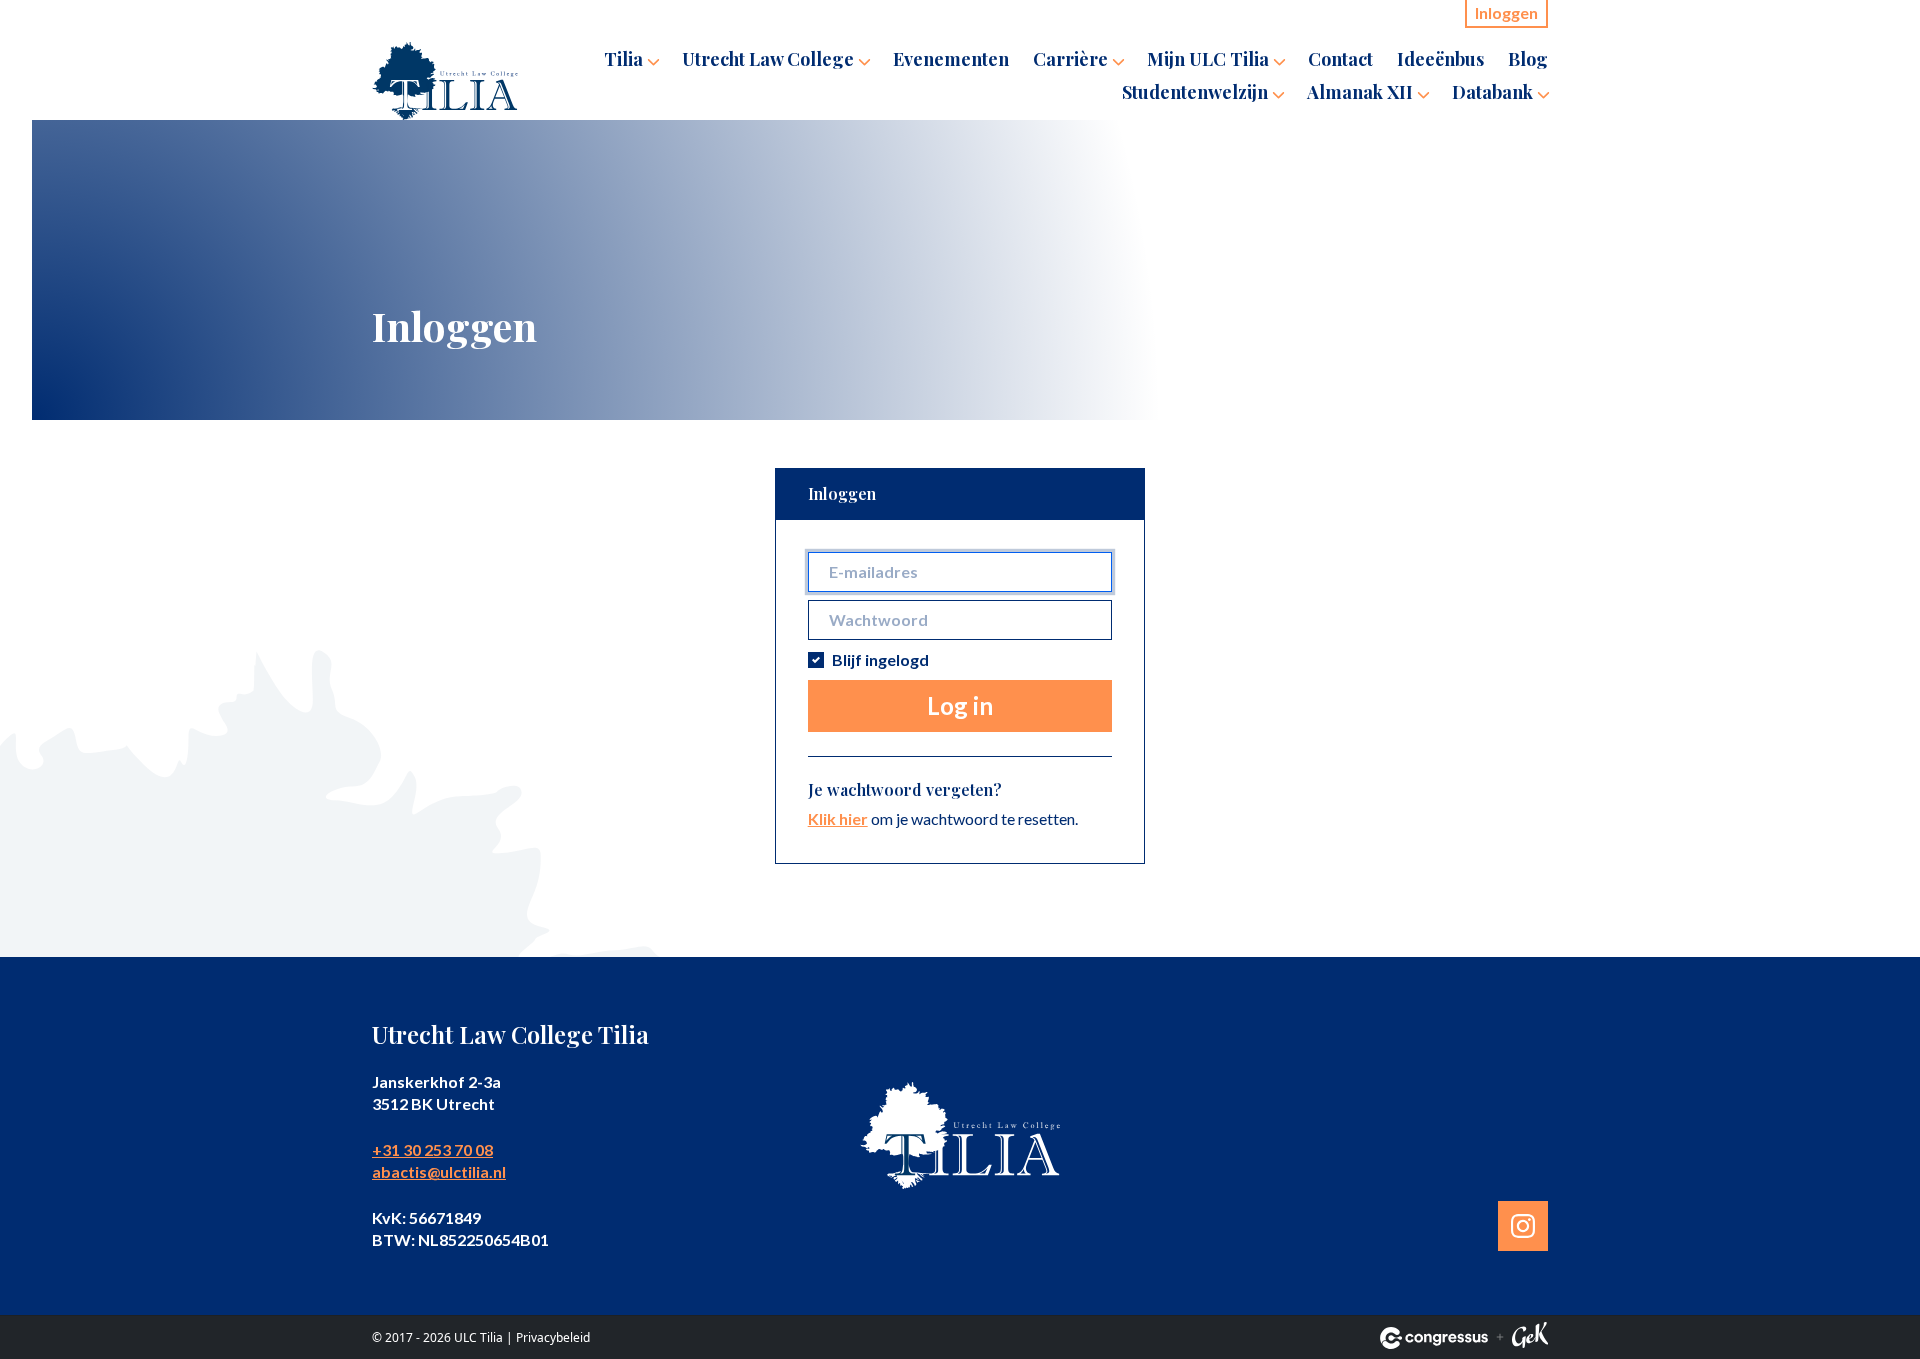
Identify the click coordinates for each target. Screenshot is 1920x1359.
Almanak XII (1360, 92)
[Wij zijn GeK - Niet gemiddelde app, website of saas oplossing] (1530, 1338)
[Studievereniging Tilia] (445, 81)
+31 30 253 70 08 (432, 1149)
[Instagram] (1523, 1226)
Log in (960, 705)
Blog (1528, 59)
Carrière (1070, 59)
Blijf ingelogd (880, 659)
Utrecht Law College (768, 59)
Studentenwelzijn (1195, 92)
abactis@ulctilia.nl (439, 1171)
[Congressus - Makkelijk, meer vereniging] (1434, 1338)
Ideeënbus (1440, 59)
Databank (1492, 92)
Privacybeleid (553, 1337)
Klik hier (838, 818)
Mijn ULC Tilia (1208, 59)
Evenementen (951, 59)
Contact (1340, 59)
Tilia (623, 59)
